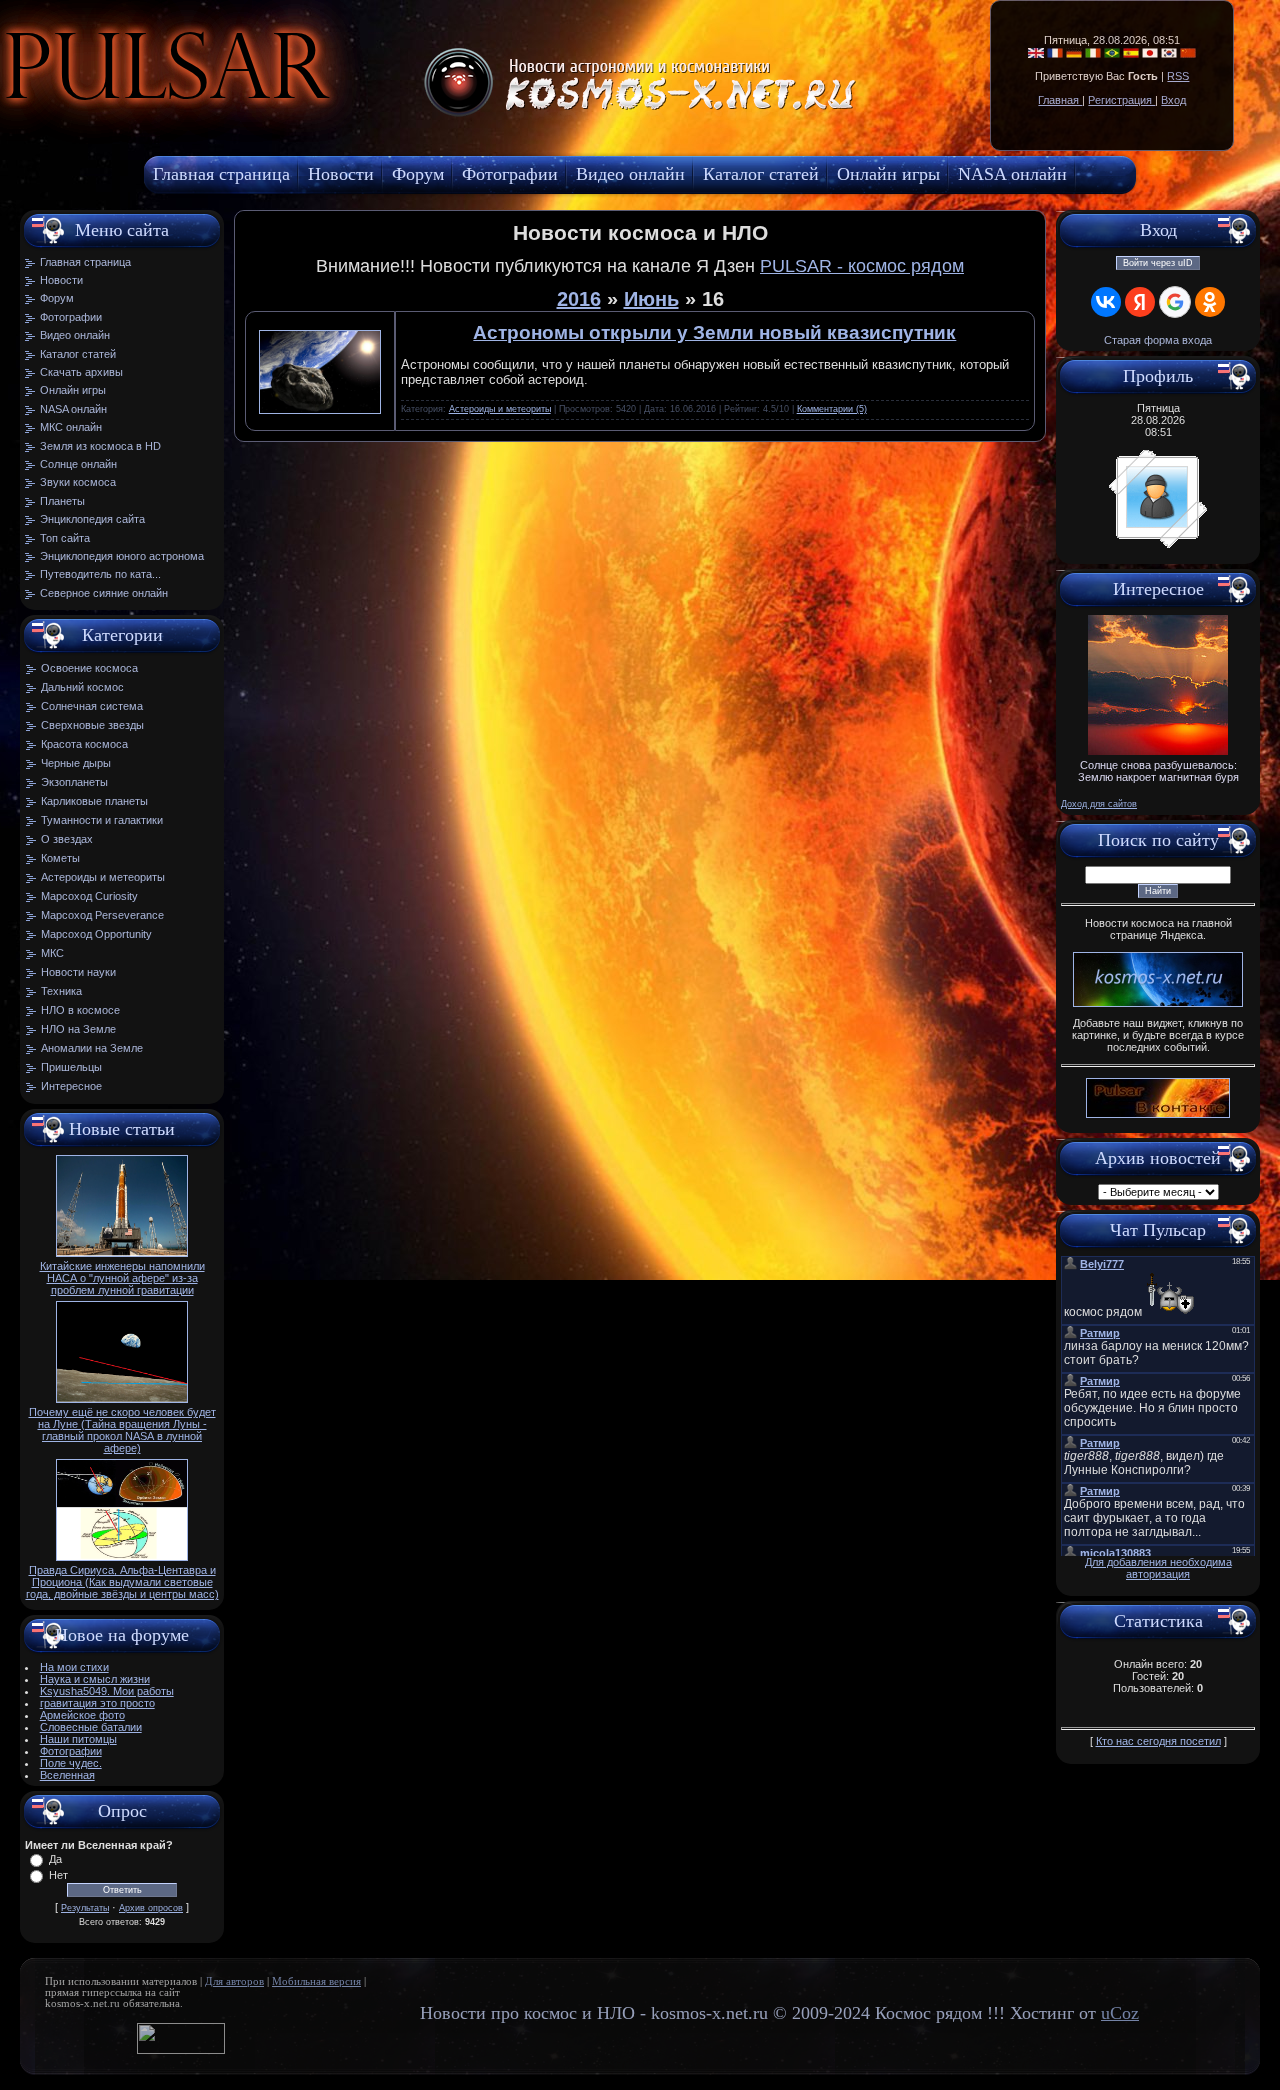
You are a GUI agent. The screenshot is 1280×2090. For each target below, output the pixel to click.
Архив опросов (151, 1908)
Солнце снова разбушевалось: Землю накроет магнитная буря (1158, 771)
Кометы (60, 858)
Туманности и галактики (102, 820)
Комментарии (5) (832, 409)
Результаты (85, 1908)
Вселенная (67, 1775)
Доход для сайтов (1099, 804)
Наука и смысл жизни (95, 1679)
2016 (579, 299)
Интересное (71, 1086)
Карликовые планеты (94, 801)
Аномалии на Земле (92, 1048)
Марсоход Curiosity (89, 896)
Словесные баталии (91, 1727)
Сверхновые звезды (92, 725)
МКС (52, 953)
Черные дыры (76, 763)
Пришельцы (71, 1067)
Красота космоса (84, 744)
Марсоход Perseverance (102, 915)
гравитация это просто (97, 1703)
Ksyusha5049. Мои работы (107, 1691)
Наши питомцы (78, 1739)
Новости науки (78, 972)
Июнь (651, 299)
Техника (61, 991)
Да (55, 1859)
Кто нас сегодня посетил (1158, 1741)
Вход (1173, 100)
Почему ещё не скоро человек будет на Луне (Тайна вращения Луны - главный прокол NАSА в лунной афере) (122, 1430)
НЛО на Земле (78, 1029)
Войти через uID (1158, 263)
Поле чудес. (71, 1763)
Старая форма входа (1158, 340)
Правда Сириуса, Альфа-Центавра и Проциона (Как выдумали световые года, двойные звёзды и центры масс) (122, 1582)
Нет (58, 1875)
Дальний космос (82, 687)
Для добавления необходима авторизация (1158, 1568)
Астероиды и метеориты (103, 877)
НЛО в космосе (80, 1010)
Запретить (344, 115)
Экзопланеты (74, 782)
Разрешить (456, 115)
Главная (1060, 100)
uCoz (1120, 2013)
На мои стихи (74, 1667)
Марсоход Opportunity (96, 934)
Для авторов (234, 1981)
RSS (1178, 76)
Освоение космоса (89, 668)
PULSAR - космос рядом (862, 266)
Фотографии (71, 1751)
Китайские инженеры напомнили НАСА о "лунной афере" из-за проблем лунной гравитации (122, 1278)
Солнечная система (92, 706)
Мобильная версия (316, 1981)
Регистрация (1121, 100)
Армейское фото (82, 1715)
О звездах (67, 839)
